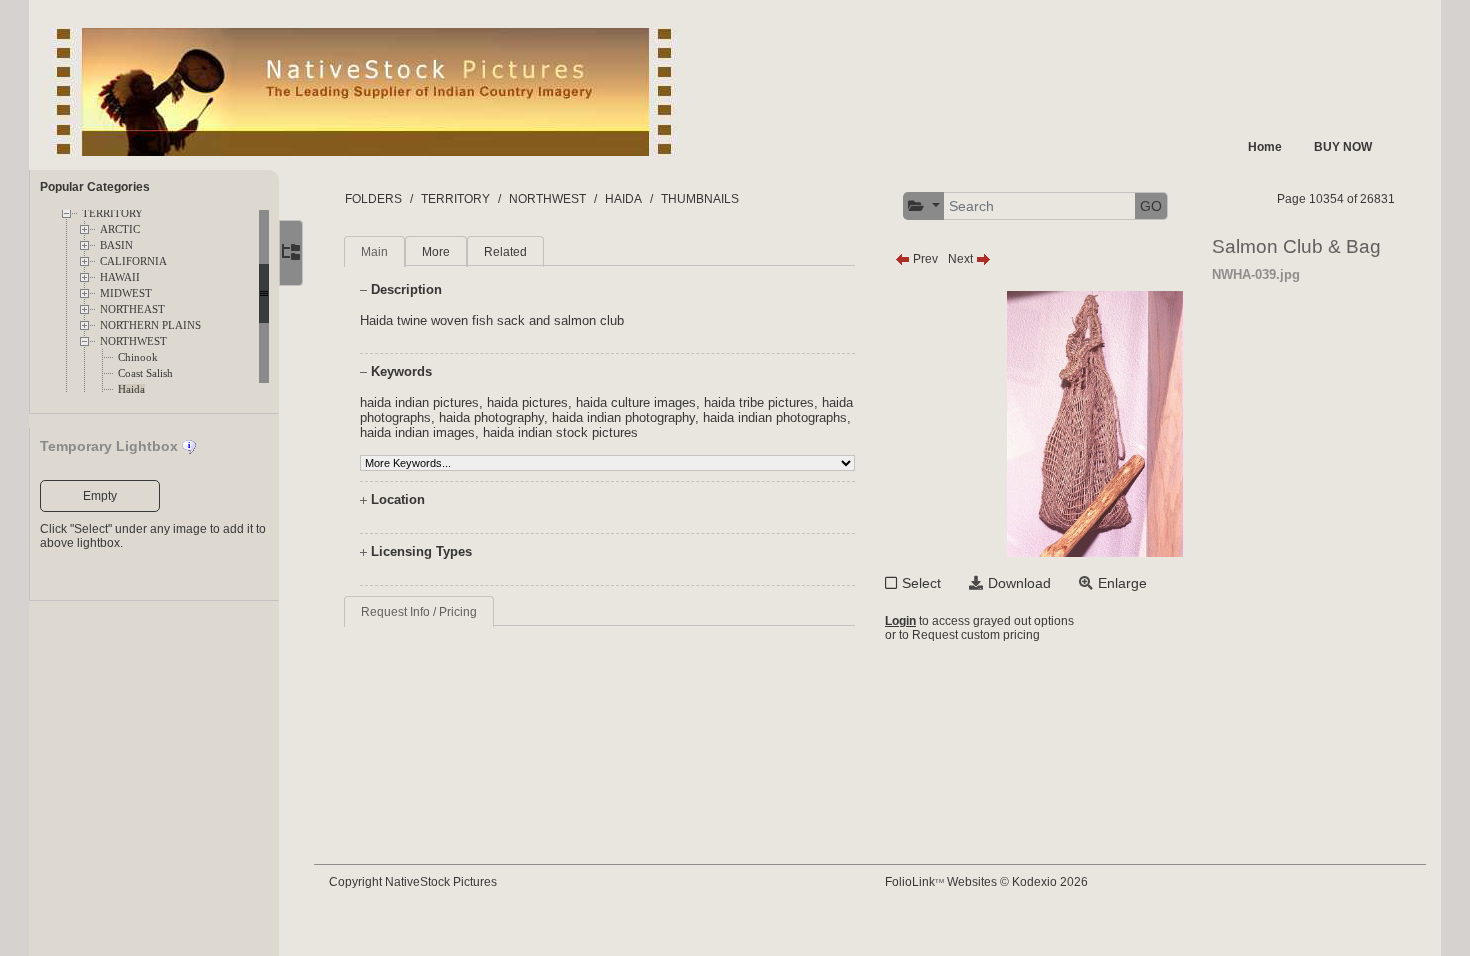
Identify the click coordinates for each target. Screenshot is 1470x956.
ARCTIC (120, 229)
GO (1151, 206)
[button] (924, 206)
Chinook (138, 357)
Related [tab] (505, 252)
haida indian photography (623, 417)
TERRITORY (112, 213)
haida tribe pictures (759, 402)
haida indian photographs (775, 417)
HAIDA (623, 199)
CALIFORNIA (133, 261)
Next (962, 259)
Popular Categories (95, 187)
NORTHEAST (132, 309)
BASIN (116, 245)
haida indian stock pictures (560, 432)
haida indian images (417, 432)
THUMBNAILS (700, 199)
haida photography (491, 417)
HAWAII (120, 277)
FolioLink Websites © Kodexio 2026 (986, 882)
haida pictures (527, 402)
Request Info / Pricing (419, 612)
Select (921, 583)
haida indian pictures (419, 402)
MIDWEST (126, 293)
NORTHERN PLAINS (150, 325)
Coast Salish (145, 373)
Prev (924, 259)
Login (900, 621)
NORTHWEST (133, 341)
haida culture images (636, 402)
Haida (131, 389)
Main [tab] (374, 252)
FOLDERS (373, 199)
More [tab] (436, 252)
